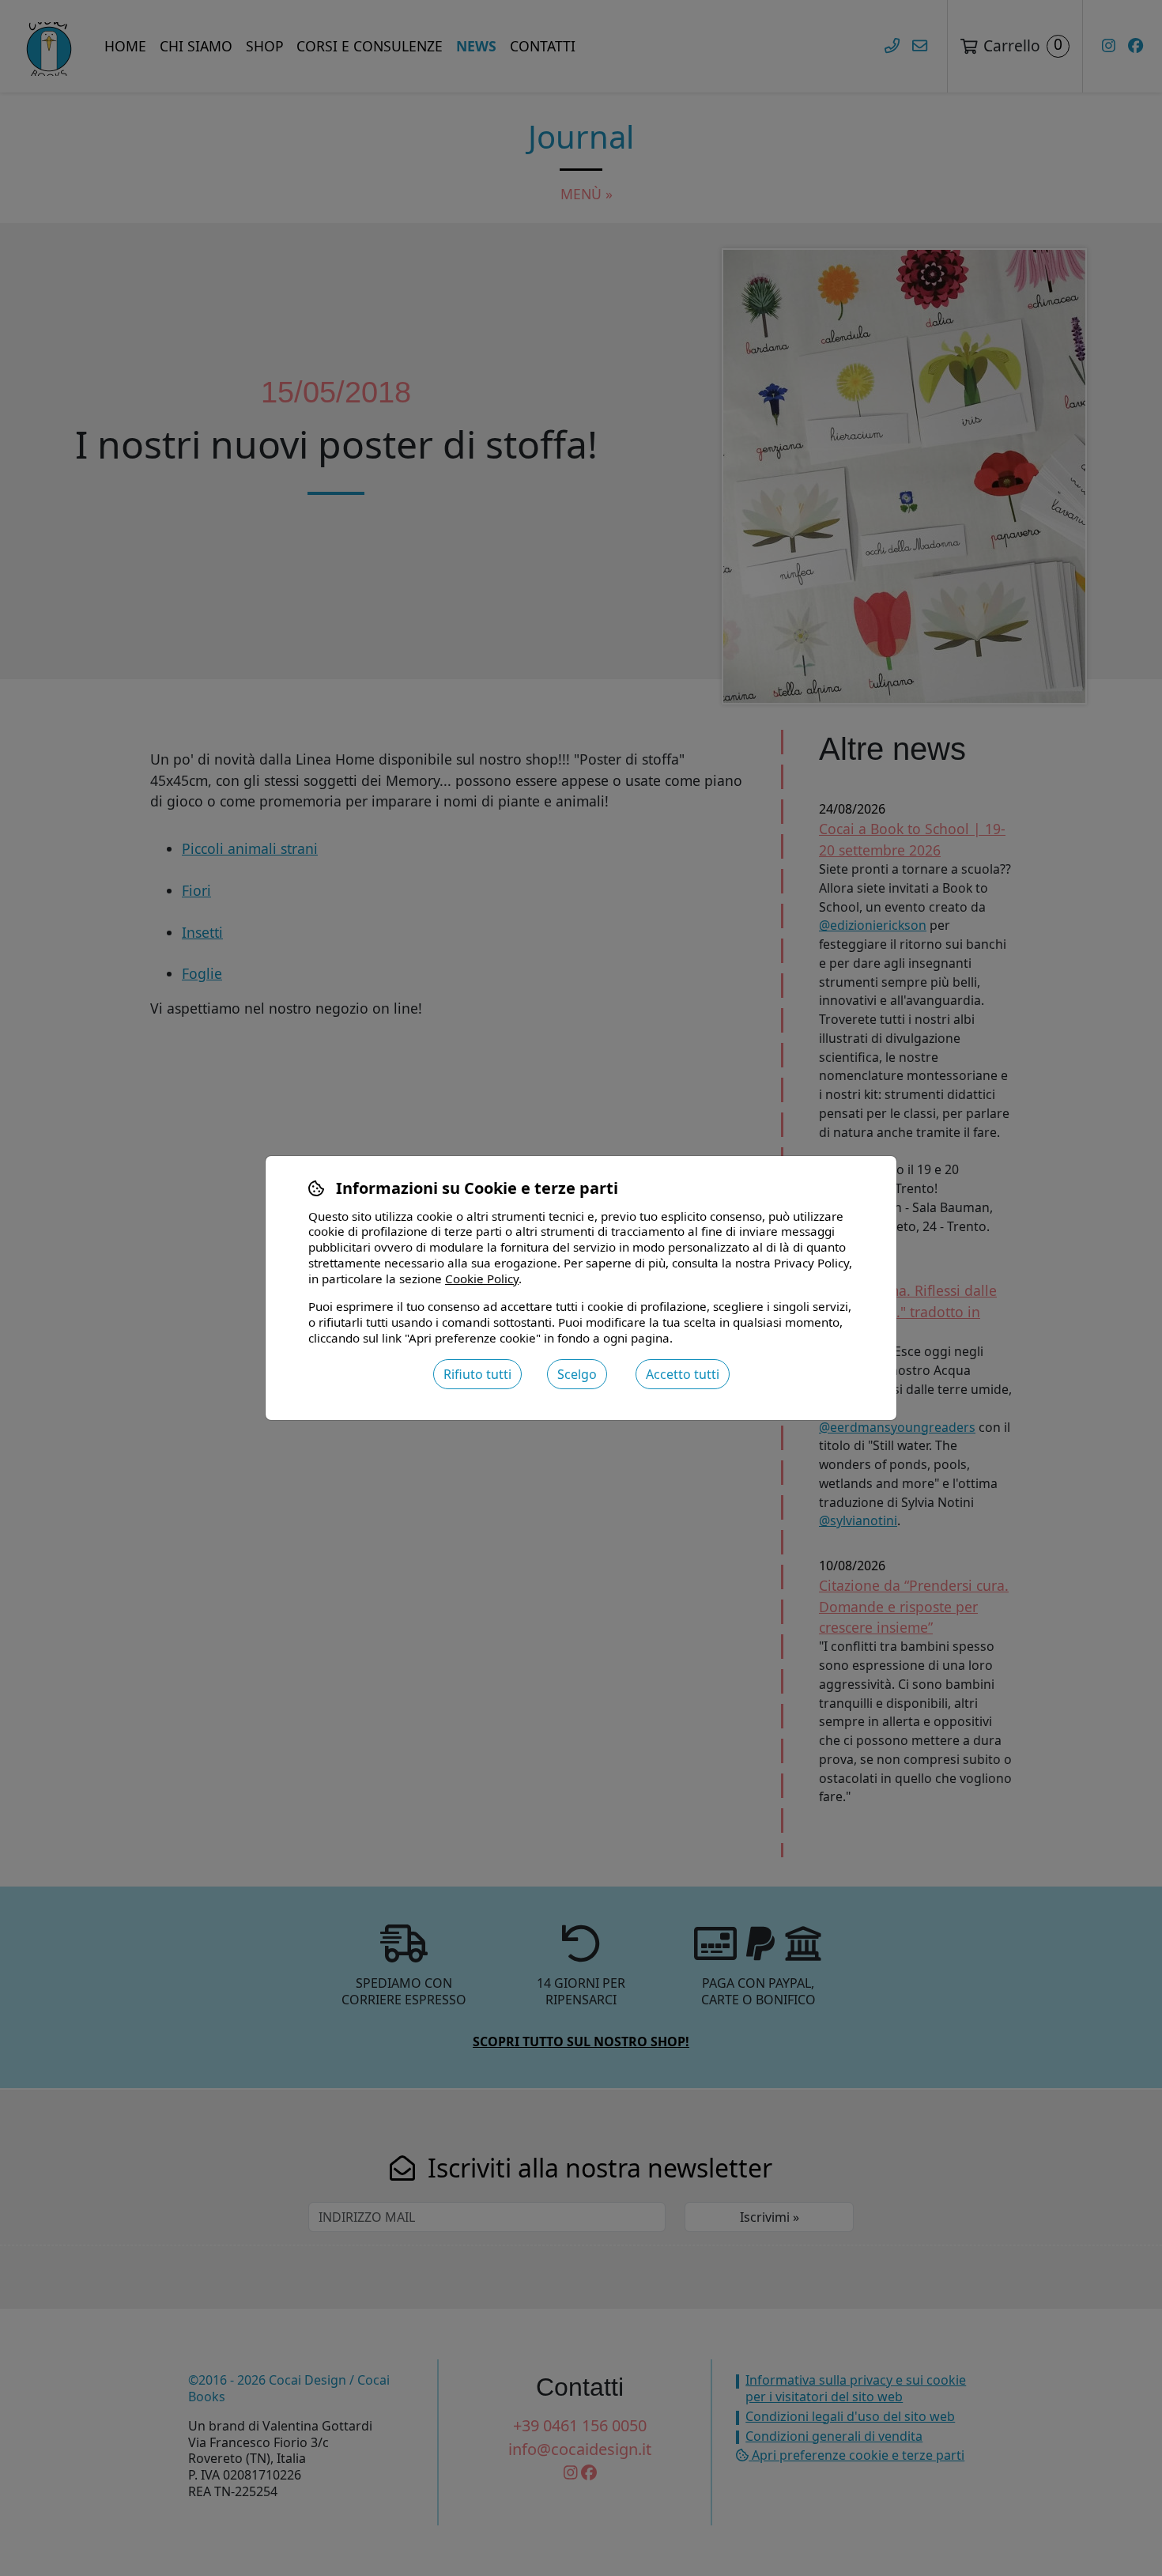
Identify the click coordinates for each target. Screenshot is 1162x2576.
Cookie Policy (482, 1279)
